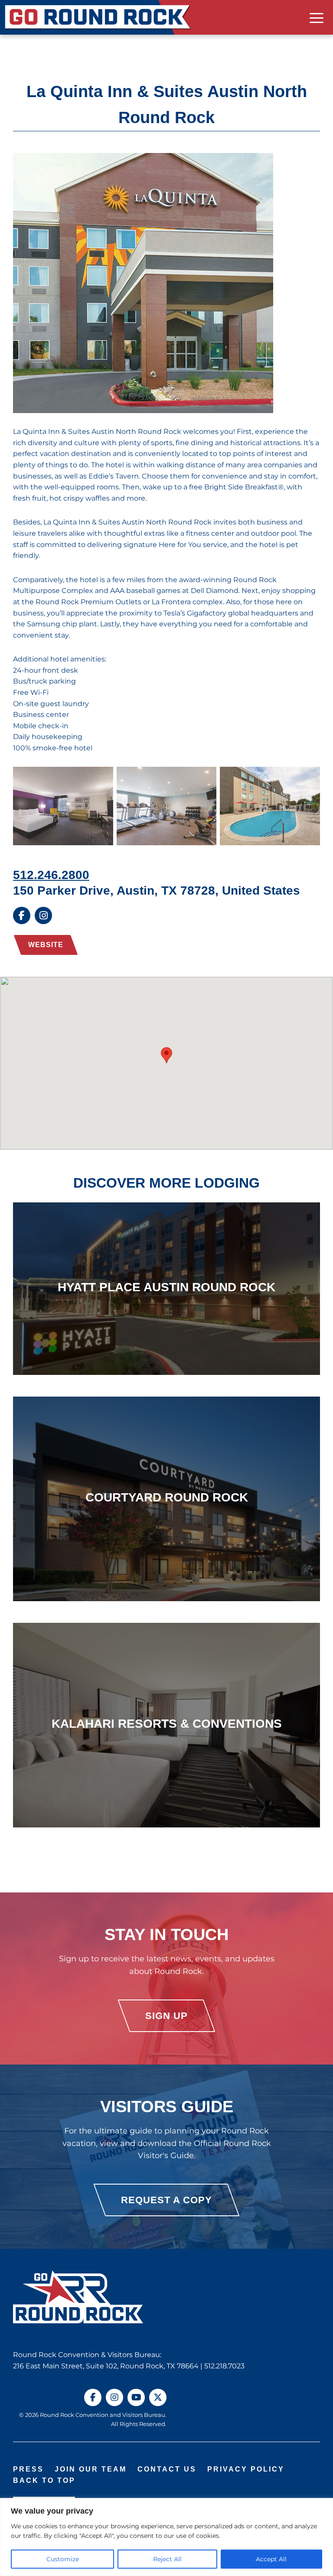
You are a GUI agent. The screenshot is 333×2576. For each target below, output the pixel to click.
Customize (63, 2559)
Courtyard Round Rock (167, 1497)
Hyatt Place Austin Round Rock (166, 1287)
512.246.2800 (51, 875)
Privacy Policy (246, 2469)
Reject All (167, 2559)
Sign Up (166, 2016)
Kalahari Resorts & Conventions (167, 1723)
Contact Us (167, 2469)
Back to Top (44, 2480)
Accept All (271, 2559)
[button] (166, 1055)
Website (46, 945)
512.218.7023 (224, 2366)
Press (28, 2469)
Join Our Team (91, 2469)
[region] (166, 2537)
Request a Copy (166, 2200)
